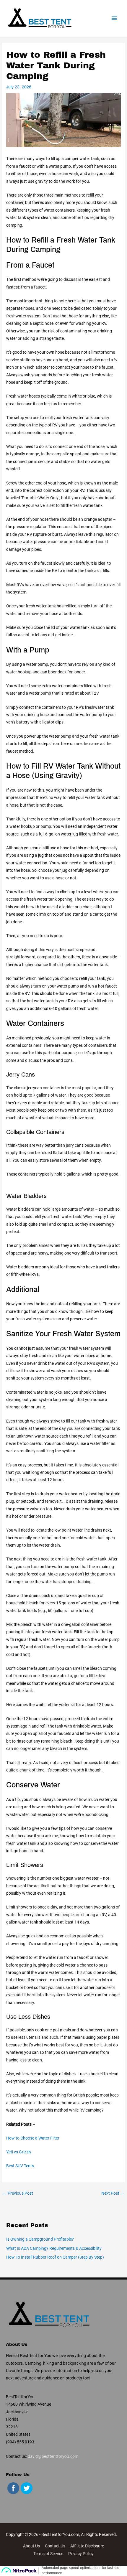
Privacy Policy (81, 2554)
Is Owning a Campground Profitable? (40, 2239)
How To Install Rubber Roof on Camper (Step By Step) (55, 2257)
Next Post (113, 2193)
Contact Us (55, 2546)
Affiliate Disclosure (87, 2546)
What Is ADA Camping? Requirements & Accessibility (54, 2248)
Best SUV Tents (20, 2166)
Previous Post (18, 2193)
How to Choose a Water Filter (33, 2138)
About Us (31, 2546)
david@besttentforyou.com (53, 2456)
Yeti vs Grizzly (19, 2152)
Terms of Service (48, 2554)
